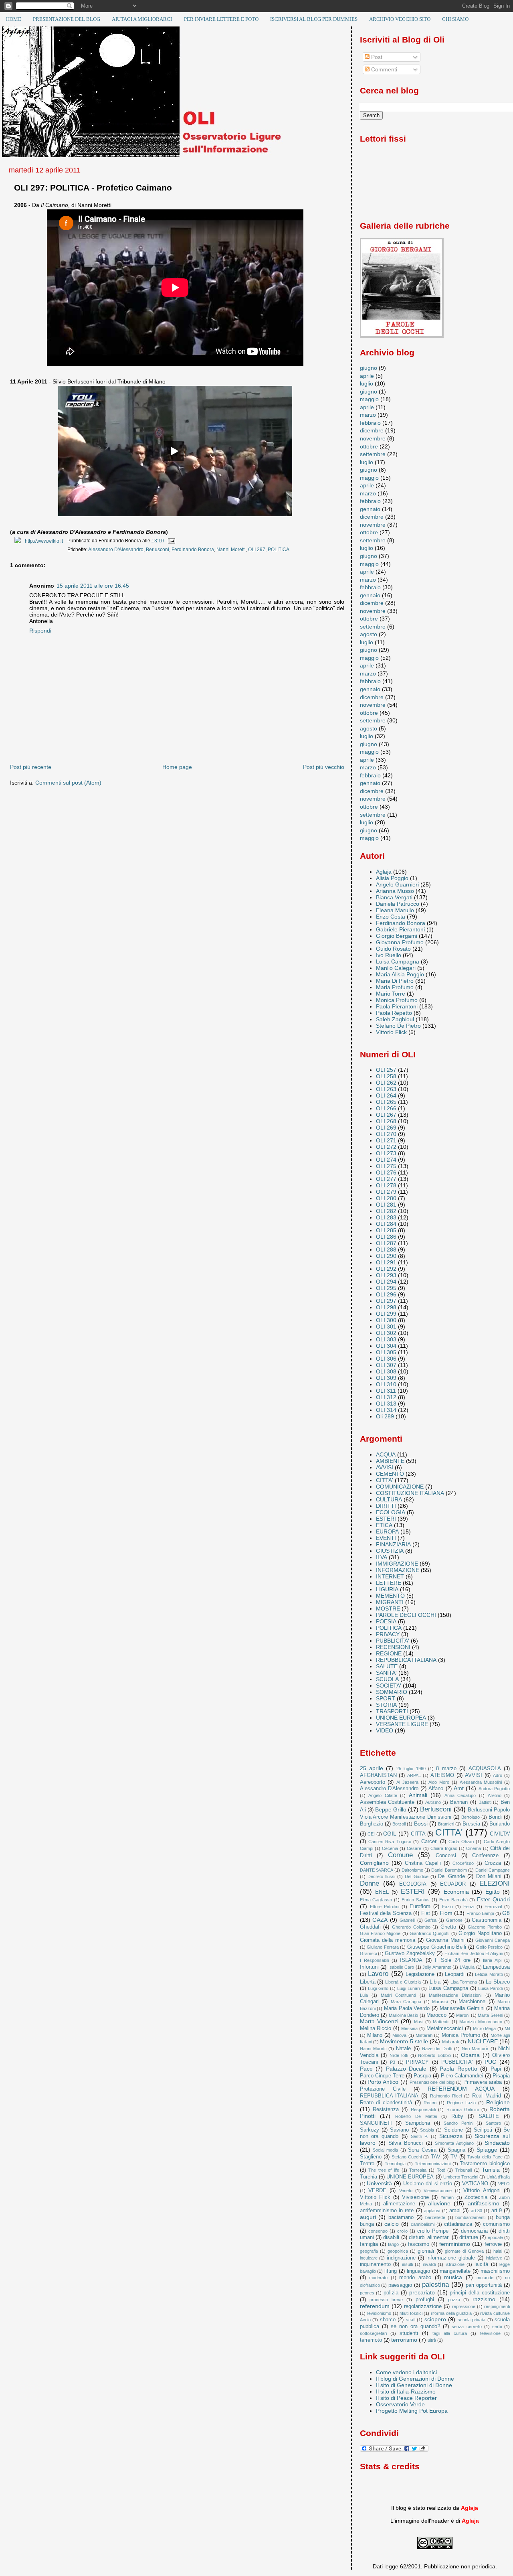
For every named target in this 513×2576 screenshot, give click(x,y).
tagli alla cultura (450, 2333)
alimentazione (399, 2204)
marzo (368, 415)
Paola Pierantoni (397, 1006)
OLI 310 (386, 1384)
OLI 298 (386, 1307)
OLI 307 (386, 1365)
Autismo (433, 1802)
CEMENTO (390, 1474)
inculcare (369, 2258)
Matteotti (441, 2022)
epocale (495, 2237)
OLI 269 (386, 1128)
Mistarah (424, 2035)
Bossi (421, 1823)
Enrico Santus (416, 1900)
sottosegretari (373, 2333)
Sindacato (497, 2143)
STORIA (386, 1705)
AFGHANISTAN (378, 1775)
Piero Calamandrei (462, 2076)
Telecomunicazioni (433, 2164)
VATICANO (475, 2184)
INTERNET (390, 1576)
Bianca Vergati (394, 897)
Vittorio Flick (391, 1032)
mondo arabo (415, 2277)
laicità (481, 2264)
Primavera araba (483, 2082)
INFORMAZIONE (398, 1570)
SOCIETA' (389, 1686)
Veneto (406, 2191)
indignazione (401, 2258)
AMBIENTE (390, 1461)
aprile (367, 376)
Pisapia (501, 2076)
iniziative (494, 2258)
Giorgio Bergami (397, 936)
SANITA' (386, 1673)
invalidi (429, 2264)
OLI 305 (386, 1352)
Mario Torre (391, 994)
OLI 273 (386, 1153)
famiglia (369, 2244)
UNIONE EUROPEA (401, 1718)
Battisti (485, 1802)
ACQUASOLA (485, 1768)
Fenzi (469, 1907)
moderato (378, 2278)
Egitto (493, 1892)
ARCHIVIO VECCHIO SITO (400, 19)
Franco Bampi (480, 1913)
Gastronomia (487, 1920)
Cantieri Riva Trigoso (390, 1842)
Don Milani (489, 1876)
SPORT (386, 1698)
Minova (399, 2035)
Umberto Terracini (461, 2177)
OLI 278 (386, 1185)
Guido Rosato (393, 949)
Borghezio (372, 1824)
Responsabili (423, 2109)
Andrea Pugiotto (494, 1789)
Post (376, 57)
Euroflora (420, 1906)
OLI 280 (386, 1198)
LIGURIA (387, 1589)
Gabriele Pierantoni (400, 929)
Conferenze (485, 1855)
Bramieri (446, 1824)
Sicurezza (451, 2136)
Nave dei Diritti (437, 2049)
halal (498, 2251)
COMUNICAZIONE (400, 1487)
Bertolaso (471, 1817)
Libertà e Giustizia (403, 1982)
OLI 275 (386, 1166)
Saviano (399, 2130)
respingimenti (497, 2306)
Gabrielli (407, 1920)
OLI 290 (386, 1256)
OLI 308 (386, 1371)
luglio (367, 383)
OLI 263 (386, 1089)
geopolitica (398, 2251)
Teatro (367, 2163)
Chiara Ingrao (444, 1848)
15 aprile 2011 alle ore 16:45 (93, 586)
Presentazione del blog (432, 2082)
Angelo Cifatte (383, 1795)
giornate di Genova (464, 2251)
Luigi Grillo (378, 1988)
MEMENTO (390, 1596)
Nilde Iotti (399, 2055)
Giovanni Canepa (493, 1940)
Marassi (440, 2002)
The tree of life (384, 2170)
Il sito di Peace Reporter (406, 2398)
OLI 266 (386, 1108)
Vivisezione (415, 2197)
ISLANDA (411, 1960)
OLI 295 (386, 1288)
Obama (470, 2055)
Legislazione (420, 1974)
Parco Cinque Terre (382, 2076)
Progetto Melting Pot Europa (412, 2411)
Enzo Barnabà (453, 1900)
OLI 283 (386, 1217)
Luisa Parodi (490, 1988)
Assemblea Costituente (387, 1802)
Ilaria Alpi (492, 1960)
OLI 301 (386, 1327)
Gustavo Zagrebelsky (410, 1953)
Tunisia (491, 2170)
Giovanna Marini (445, 1940)
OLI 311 (386, 1391)
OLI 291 (386, 1262)
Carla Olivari (461, 1842)
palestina (435, 2285)
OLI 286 (386, 1237)
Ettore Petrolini (385, 1907)
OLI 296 (386, 1294)
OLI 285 (386, 1230)
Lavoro (378, 1974)
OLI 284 (386, 1224)
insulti (407, 2264)
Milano (375, 2035)
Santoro (493, 2123)
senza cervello (467, 2327)
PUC (490, 2062)
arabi (455, 2210)
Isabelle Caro (401, 1967)
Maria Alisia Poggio (400, 974)
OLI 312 (386, 1397)
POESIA (386, 1621)
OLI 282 (386, 1211)
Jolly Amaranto (437, 1967)
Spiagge (487, 2150)
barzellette (435, 2217)
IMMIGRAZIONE (397, 1564)
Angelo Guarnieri (397, 884)
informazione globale (451, 2258)
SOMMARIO (392, 1692)
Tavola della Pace (485, 2157)
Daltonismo (412, 1870)
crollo (402, 2231)
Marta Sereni (490, 2015)
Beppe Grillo (391, 1809)
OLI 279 (386, 1192)
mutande (485, 2278)
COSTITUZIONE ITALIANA (410, 1493)
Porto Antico (383, 2082)
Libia (435, 1982)
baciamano (401, 2217)
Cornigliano (374, 1863)
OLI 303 (386, 1339)
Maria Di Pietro (395, 981)
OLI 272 (386, 1147)
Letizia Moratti (489, 1974)
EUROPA (387, 1531)
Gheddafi (370, 1927)
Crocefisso (463, 1863)
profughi (425, 2299)
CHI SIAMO (455, 19)
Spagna (456, 2150)
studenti (409, 2333)
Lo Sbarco (498, 1982)
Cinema (474, 1848)
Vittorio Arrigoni (482, 2190)
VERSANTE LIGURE (402, 1724)
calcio (392, 2224)
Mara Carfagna (406, 2002)
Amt (459, 1788)
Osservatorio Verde (400, 2404)
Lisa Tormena (464, 1982)
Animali (418, 1795)
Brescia (471, 1824)
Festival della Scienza (386, 1913)
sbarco (388, 2319)
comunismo (496, 2224)
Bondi (495, 1817)
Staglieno (371, 2157)
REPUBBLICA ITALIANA (406, 1660)
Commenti (383, 69)
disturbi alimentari (429, 2237)
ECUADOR (453, 1884)
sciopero (435, 2319)
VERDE (377, 2190)
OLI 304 (386, 1346)
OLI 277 (386, 1179)
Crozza (493, 1863)
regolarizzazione (423, 2306)
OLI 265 (386, 1102)
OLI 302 (386, 1333)
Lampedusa (496, 1967)
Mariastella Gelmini (462, 2008)
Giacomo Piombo (485, 1927)
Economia (456, 1892)
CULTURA (389, 1499)
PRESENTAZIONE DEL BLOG (67, 19)
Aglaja (384, 872)
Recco (430, 2103)
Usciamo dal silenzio (428, 2184)
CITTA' (385, 1480)
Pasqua (422, 2076)
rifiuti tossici (411, 2313)
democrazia (474, 2231)
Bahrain (459, 1802)
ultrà (432, 2340)
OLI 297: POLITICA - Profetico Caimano (93, 188)
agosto (369, 634)
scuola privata (472, 2320)
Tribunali (464, 2170)
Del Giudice (416, 1876)
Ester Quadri (493, 1899)
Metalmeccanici (445, 2028)
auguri (368, 2217)
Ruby (457, 2116)
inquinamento (375, 2264)
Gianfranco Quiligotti (429, 1933)
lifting (391, 2271)
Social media (385, 2150)
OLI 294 (386, 1282)
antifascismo (484, 2203)
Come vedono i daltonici (406, 2372)
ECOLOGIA (391, 1512)
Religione (498, 2102)
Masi (419, 2022)
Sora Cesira (422, 2150)
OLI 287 (386, 1243)
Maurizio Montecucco (481, 2022)
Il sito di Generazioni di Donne (414, 2385)
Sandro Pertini (458, 2123)
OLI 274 (386, 1160)
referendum (375, 2306)
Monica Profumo (397, 1000)
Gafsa (430, 1920)
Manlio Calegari (396, 968)
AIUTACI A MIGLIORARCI (142, 19)
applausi (432, 2211)
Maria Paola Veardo (407, 2008)
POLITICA (279, 550)
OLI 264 (386, 1095)
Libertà (368, 1982)
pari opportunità (484, 2285)
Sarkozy (370, 2130)
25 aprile (372, 1768)
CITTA (418, 1834)
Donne (370, 1883)
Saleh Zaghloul (395, 1019)
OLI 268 (386, 1121)
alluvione (439, 2203)
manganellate (455, 2271)
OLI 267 (386, 1115)
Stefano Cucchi (407, 2157)
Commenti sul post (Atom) (68, 783)
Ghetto (448, 1927)
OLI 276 (386, 1172)
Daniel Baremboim (449, 1870)
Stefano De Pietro (398, 1026)
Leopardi (455, 1974)
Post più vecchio (324, 767)
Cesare (414, 1848)
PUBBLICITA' (393, 1641)
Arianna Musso (395, 891)
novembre (373, 438)
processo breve (386, 2300)
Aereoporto (373, 1782)
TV (454, 2157)
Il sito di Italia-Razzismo (406, 2391)
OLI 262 (386, 1083)
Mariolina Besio (404, 2015)
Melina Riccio (376, 2028)
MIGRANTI (390, 1602)
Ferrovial (493, 1907)
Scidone (453, 2130)
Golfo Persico (490, 1947)
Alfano (436, 1788)
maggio (369, 399)
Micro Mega (485, 2028)
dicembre (372, 430)
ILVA (382, 1557)
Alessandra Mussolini (481, 1782)
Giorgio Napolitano (480, 1933)
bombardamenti (470, 2217)
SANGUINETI (376, 2123)
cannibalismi (423, 2224)
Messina (409, 2028)
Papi (496, 2069)
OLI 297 (257, 550)
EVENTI (386, 1538)
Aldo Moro (439, 1782)
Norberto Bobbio (434, 2055)
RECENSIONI (393, 1647)
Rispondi (40, 631)
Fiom (446, 1913)
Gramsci (368, 1953)
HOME (14, 19)
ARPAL (414, 1775)
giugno (369, 368)
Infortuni (369, 1967)
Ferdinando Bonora (193, 550)
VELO (504, 2184)
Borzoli (399, 1824)
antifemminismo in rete (387, 2210)
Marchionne (472, 2001)
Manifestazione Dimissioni (455, 1995)
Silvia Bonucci (406, 2143)
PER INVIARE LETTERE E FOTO (221, 19)
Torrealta (418, 2170)
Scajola (427, 2130)
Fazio (447, 1907)
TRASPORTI (392, 1711)
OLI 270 (386, 1134)
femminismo (455, 2244)
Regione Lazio (461, 2103)
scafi (411, 2320)
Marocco (436, 2015)
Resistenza (386, 2109)
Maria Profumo (395, 987)
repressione (464, 2306)
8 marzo (446, 1768)
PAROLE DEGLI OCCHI (406, 1615)
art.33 (477, 2211)
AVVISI (385, 1467)
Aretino (495, 1795)
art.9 (497, 2210)
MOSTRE (388, 1608)
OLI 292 (386, 1269)
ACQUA (386, 1454)
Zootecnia (476, 2197)
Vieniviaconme (438, 2191)
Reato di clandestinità (386, 2102)
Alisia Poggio (392, 878)
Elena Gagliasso (376, 1900)
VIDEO (385, 1730)
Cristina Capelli (423, 1863)
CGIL (390, 1834)
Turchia (369, 2177)
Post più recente (31, 767)
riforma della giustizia (451, 2313)
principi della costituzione (480, 2293)
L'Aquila (467, 1967)
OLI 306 (386, 1359)
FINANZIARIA (393, 1544)
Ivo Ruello (389, 955)
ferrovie (493, 2244)
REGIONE (389, 1653)
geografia (369, 2251)
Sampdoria (418, 2123)
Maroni (463, 2015)
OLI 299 (386, 1314)
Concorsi (446, 1855)
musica (453, 2277)
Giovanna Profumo (400, 942)
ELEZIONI (495, 1883)
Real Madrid (487, 2096)
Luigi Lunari (408, 1988)
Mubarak (451, 2042)
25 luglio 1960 (411, 1769)
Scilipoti (483, 2130)
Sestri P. (420, 2136)
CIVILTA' (500, 1834)
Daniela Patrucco (398, 904)
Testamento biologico (485, 2163)
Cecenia (390, 1848)
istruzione (455, 2264)
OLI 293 (386, 1275)
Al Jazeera (407, 1782)
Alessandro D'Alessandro (116, 550)
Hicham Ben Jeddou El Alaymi (474, 1953)
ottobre (369, 446)
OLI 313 (386, 1404)
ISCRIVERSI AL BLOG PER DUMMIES (314, 19)
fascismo (419, 2244)
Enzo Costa (391, 917)
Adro (498, 1775)
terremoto (371, 2340)
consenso (378, 2231)
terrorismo (404, 2340)
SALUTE (387, 1666)
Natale (403, 2048)
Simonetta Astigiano (454, 2143)
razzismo (484, 2299)
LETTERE (389, 1583)
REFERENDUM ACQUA (461, 2089)
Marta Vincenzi (379, 2021)
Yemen (447, 2197)
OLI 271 (386, 1140)
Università (379, 2183)
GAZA (380, 1920)
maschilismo (495, 2271)
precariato (422, 2292)
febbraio (370, 423)
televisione (490, 2333)
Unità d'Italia (498, 2177)
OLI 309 (386, 1378)
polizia (391, 2293)
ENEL (382, 1892)
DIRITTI (386, 1506)
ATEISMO (442, 1775)
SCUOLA (387, 1679)
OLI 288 (386, 1249)
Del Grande (451, 1876)
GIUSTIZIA (390, 1551)
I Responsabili (374, 1960)
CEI (371, 1834)
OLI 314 (386, 1410)
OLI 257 (386, 1070)
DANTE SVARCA (377, 1870)
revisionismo (379, 2313)
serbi (497, 2327)
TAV (436, 2157)
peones (367, 2293)
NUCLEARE (483, 2041)
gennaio (370, 509)
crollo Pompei (433, 2231)
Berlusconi (158, 550)
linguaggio (418, 2271)
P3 (393, 2062)
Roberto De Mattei (416, 2116)
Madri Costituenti (398, 1995)
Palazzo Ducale (406, 2069)
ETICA (384, 1525)
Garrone (454, 1920)
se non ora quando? (415, 2326)
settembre (373, 454)
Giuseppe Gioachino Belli (437, 1947)
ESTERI (386, 1519)
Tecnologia (395, 2164)
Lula (364, 1995)
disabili (391, 2237)
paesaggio (400, 2285)
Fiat (426, 1913)
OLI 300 (386, 1320)
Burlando (500, 1824)
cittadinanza (458, 2224)
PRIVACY (388, 1634)
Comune (400, 1855)
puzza (454, 2300)
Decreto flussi (381, 1876)
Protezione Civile (383, 2089)
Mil (507, 2028)
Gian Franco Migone (380, 1933)
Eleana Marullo (395, 910)
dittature (469, 2237)
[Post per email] (170, 541)
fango (393, 2244)
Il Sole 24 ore (453, 1960)
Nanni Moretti (231, 550)
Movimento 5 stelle (404, 2041)
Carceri (429, 1841)
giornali (426, 2251)
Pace (366, 2069)
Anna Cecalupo (460, 1795)
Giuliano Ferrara (383, 1947)
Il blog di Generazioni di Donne (415, 2379)
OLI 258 (386, 1076)
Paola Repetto (394, 1013)
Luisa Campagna (398, 961)
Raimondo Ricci (446, 2096)
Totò (441, 2170)
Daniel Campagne (493, 1870)
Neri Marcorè (475, 2049)
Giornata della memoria (388, 1940)
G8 (506, 1913)
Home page (177, 767)
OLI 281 (386, 1205)
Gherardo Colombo (411, 1927)
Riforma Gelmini (463, 2109)
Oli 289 (385, 1416)
